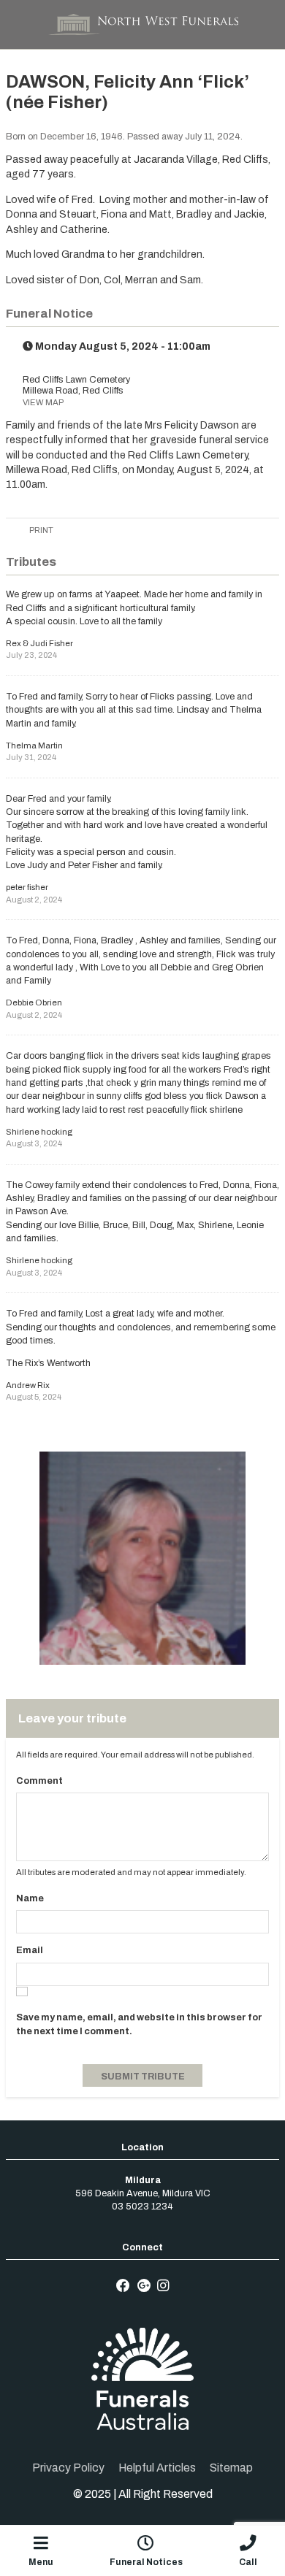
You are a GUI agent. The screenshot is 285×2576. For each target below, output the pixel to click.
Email (30, 1950)
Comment (39, 1781)
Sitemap (231, 2468)
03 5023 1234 (142, 2207)
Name (30, 1898)
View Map (43, 402)
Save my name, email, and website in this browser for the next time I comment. (139, 2024)
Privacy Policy (68, 2468)
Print (41, 530)
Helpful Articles (157, 2468)
